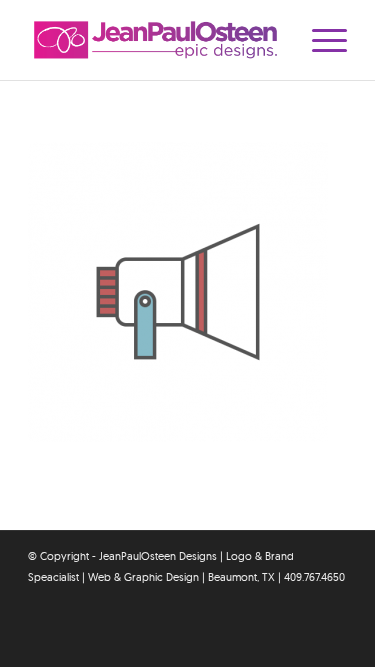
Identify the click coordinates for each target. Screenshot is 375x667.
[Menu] (319, 40)
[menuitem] (319, 40)
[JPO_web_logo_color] (155, 40)
